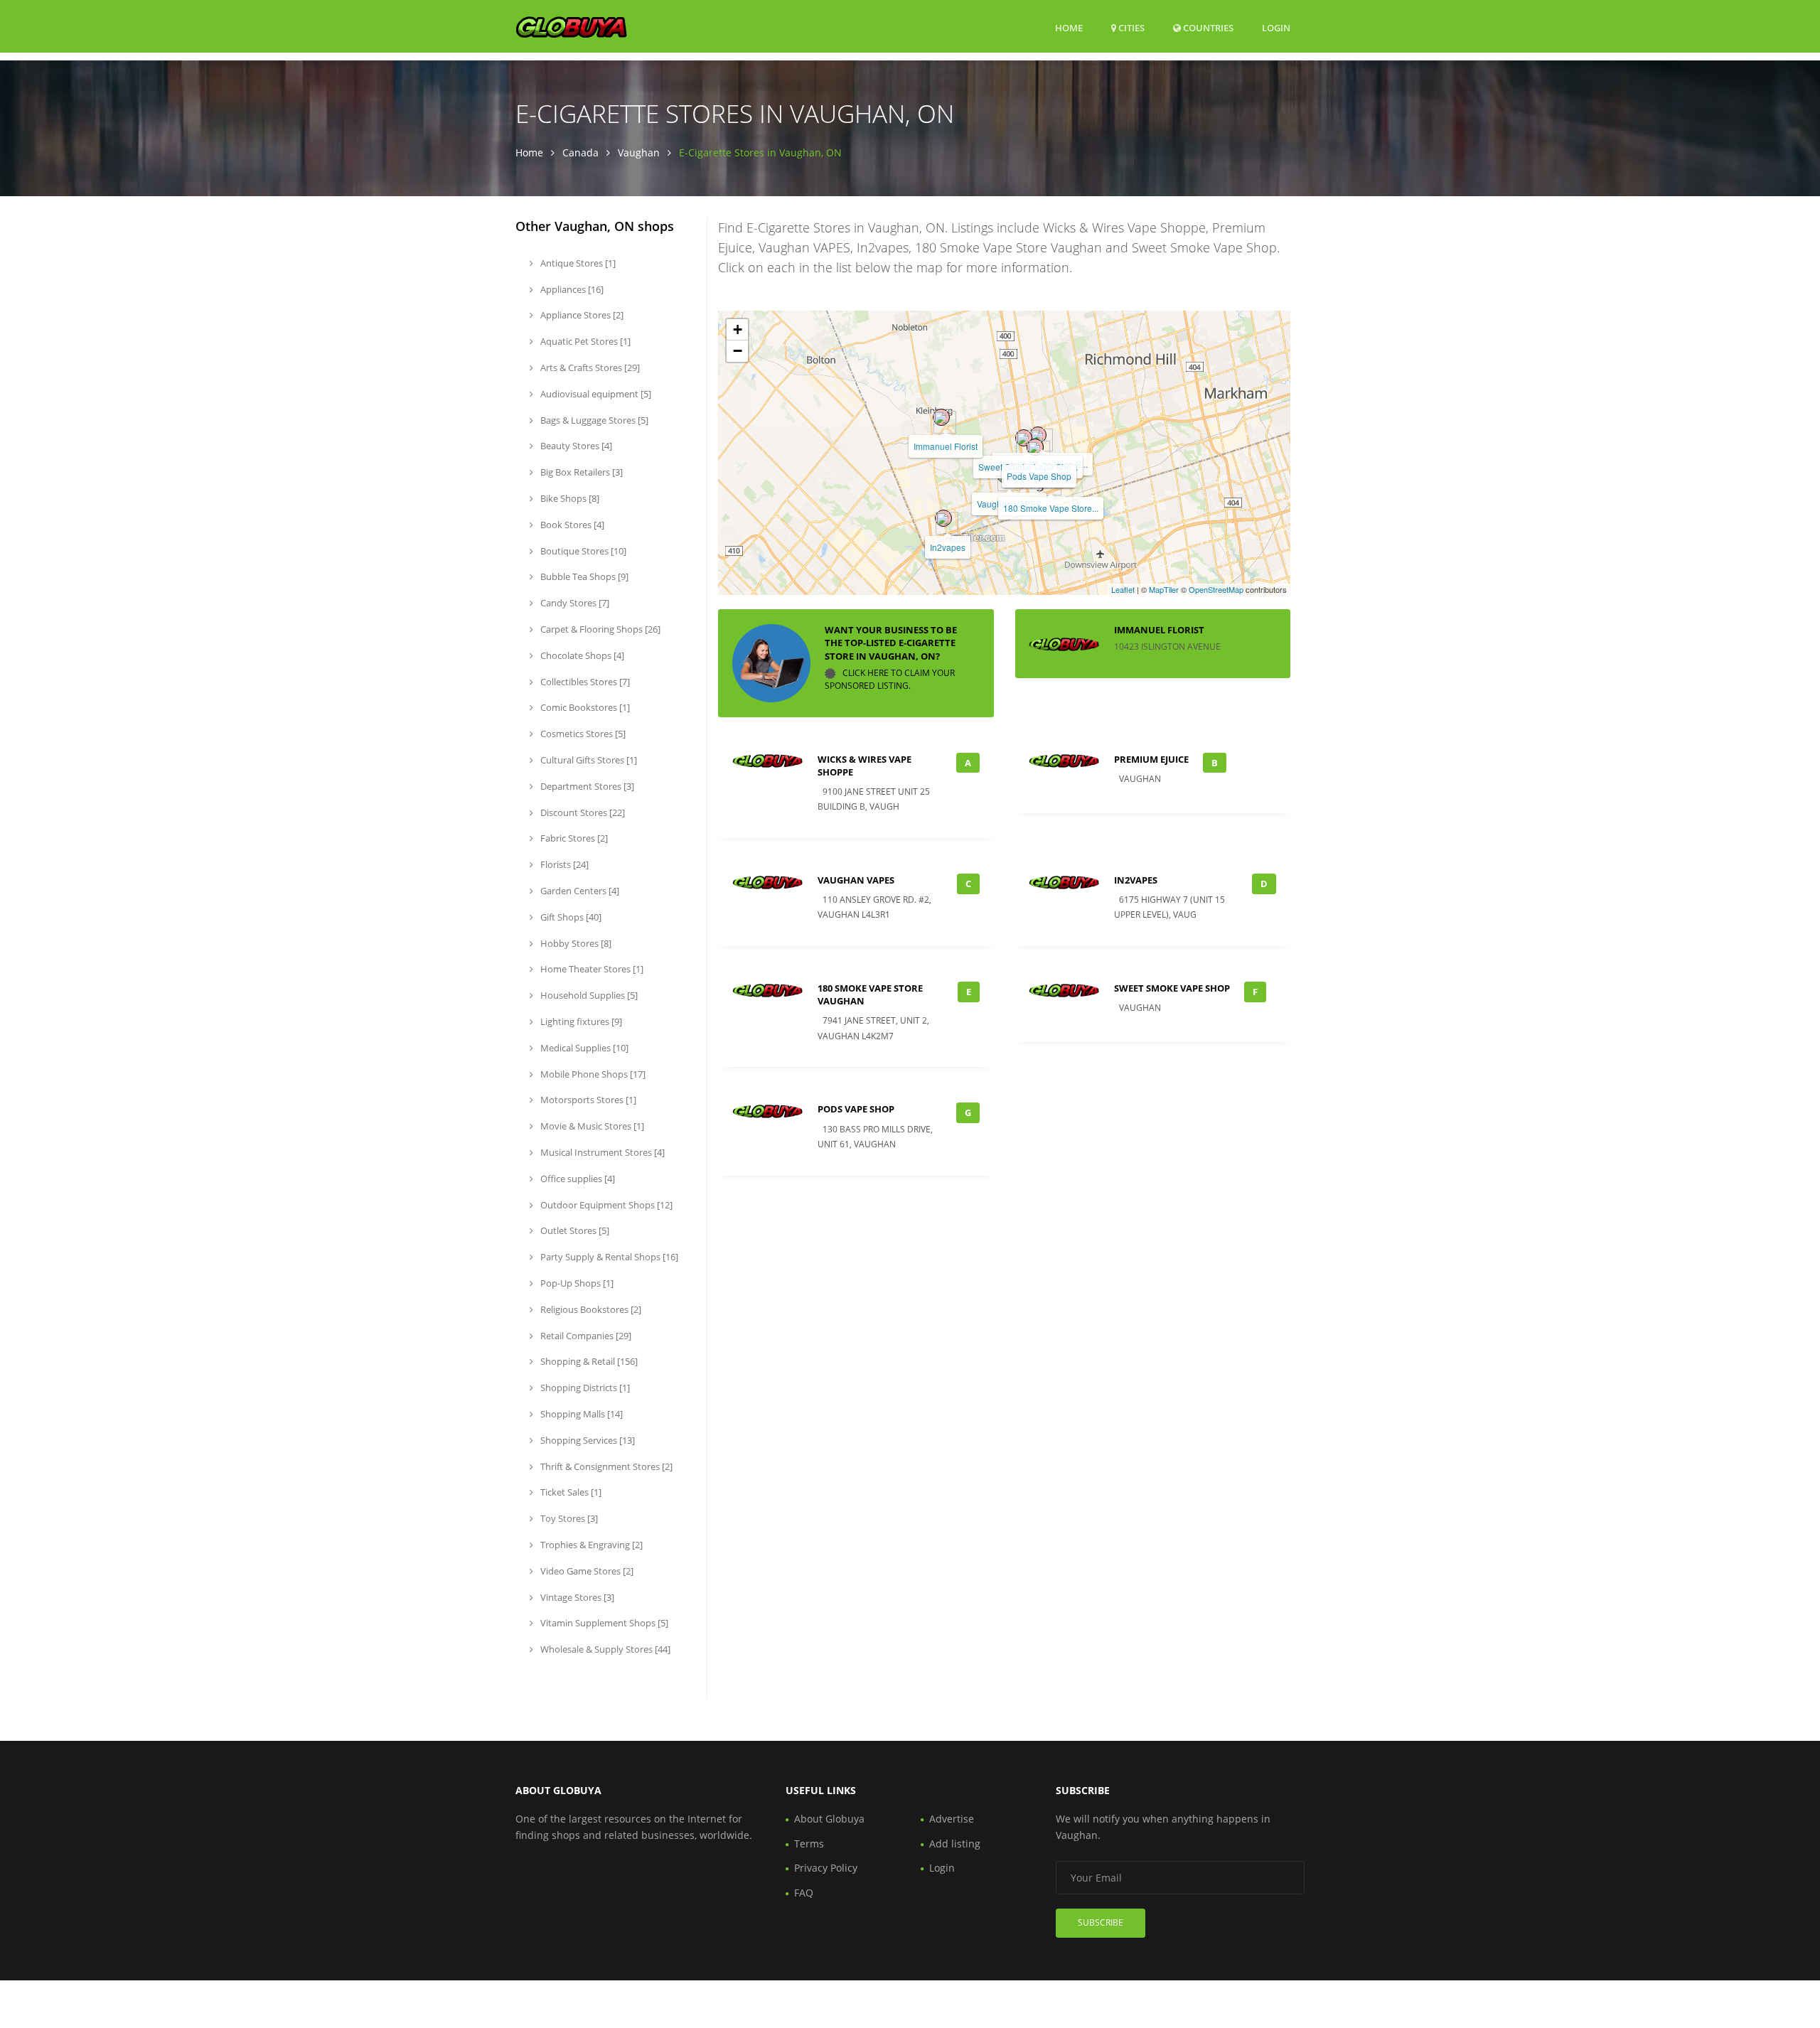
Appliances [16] (571, 289)
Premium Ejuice (1151, 759)
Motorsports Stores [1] (587, 1100)
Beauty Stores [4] (575, 446)
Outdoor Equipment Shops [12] (605, 1205)
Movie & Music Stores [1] (591, 1126)
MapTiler (1164, 589)
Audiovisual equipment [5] (595, 394)
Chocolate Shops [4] (581, 655)
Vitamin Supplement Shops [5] (603, 1623)
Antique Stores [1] (577, 263)
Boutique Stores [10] (582, 551)
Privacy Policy (826, 1868)
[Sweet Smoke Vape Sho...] (1024, 438)
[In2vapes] (943, 518)
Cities (1130, 28)
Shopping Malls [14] (580, 1414)
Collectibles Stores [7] (584, 682)
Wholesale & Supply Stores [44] (604, 1649)
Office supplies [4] (577, 1179)
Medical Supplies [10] (583, 1048)
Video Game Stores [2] (586, 1571)
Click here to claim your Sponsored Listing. (890, 679)
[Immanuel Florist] (941, 417)
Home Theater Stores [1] (591, 969)
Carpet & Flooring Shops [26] (599, 629)
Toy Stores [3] (568, 1518)
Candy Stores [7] (574, 603)
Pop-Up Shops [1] (576, 1283)
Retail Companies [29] (585, 1336)
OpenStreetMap (1216, 589)
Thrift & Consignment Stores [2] (605, 1466)
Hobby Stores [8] (575, 943)
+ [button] (738, 329)
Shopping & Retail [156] (588, 1361)
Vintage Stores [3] (576, 1597)
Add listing (955, 1844)
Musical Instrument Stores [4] (601, 1152)
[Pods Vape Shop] (1035, 447)
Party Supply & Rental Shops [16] (608, 1257)
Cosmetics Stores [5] (582, 734)
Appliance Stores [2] (581, 315)
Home (1069, 28)
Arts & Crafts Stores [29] (589, 367)
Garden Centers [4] (579, 891)
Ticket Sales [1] (570, 1492)
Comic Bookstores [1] (584, 707)
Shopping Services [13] (587, 1440)
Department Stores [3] (586, 786)
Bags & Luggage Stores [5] (593, 420)
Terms (809, 1844)
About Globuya (829, 1819)
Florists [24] (563, 864)
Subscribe (1101, 1922)
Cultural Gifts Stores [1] (588, 760)
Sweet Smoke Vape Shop (1172, 988)
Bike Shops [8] (569, 498)
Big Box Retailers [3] (580, 472)
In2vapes (948, 547)
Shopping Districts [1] (584, 1388)
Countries (1207, 27)
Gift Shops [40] (570, 917)
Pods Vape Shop (1039, 476)
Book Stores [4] (571, 525)
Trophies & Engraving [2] (590, 1545)
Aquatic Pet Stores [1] (584, 341)
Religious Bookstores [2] (590, 1309)
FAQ (804, 1893)
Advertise (952, 1819)
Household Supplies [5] (588, 995)
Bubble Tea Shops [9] (583, 576)
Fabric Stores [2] (573, 838)
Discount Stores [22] (582, 812)
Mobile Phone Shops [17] (592, 1074)
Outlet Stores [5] (574, 1230)
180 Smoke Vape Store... (1051, 508)
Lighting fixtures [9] (580, 1021)
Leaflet (1123, 589)
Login (1276, 27)
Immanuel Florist (946, 446)
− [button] (738, 351)
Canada (580, 152)
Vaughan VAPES (856, 880)
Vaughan (639, 152)
